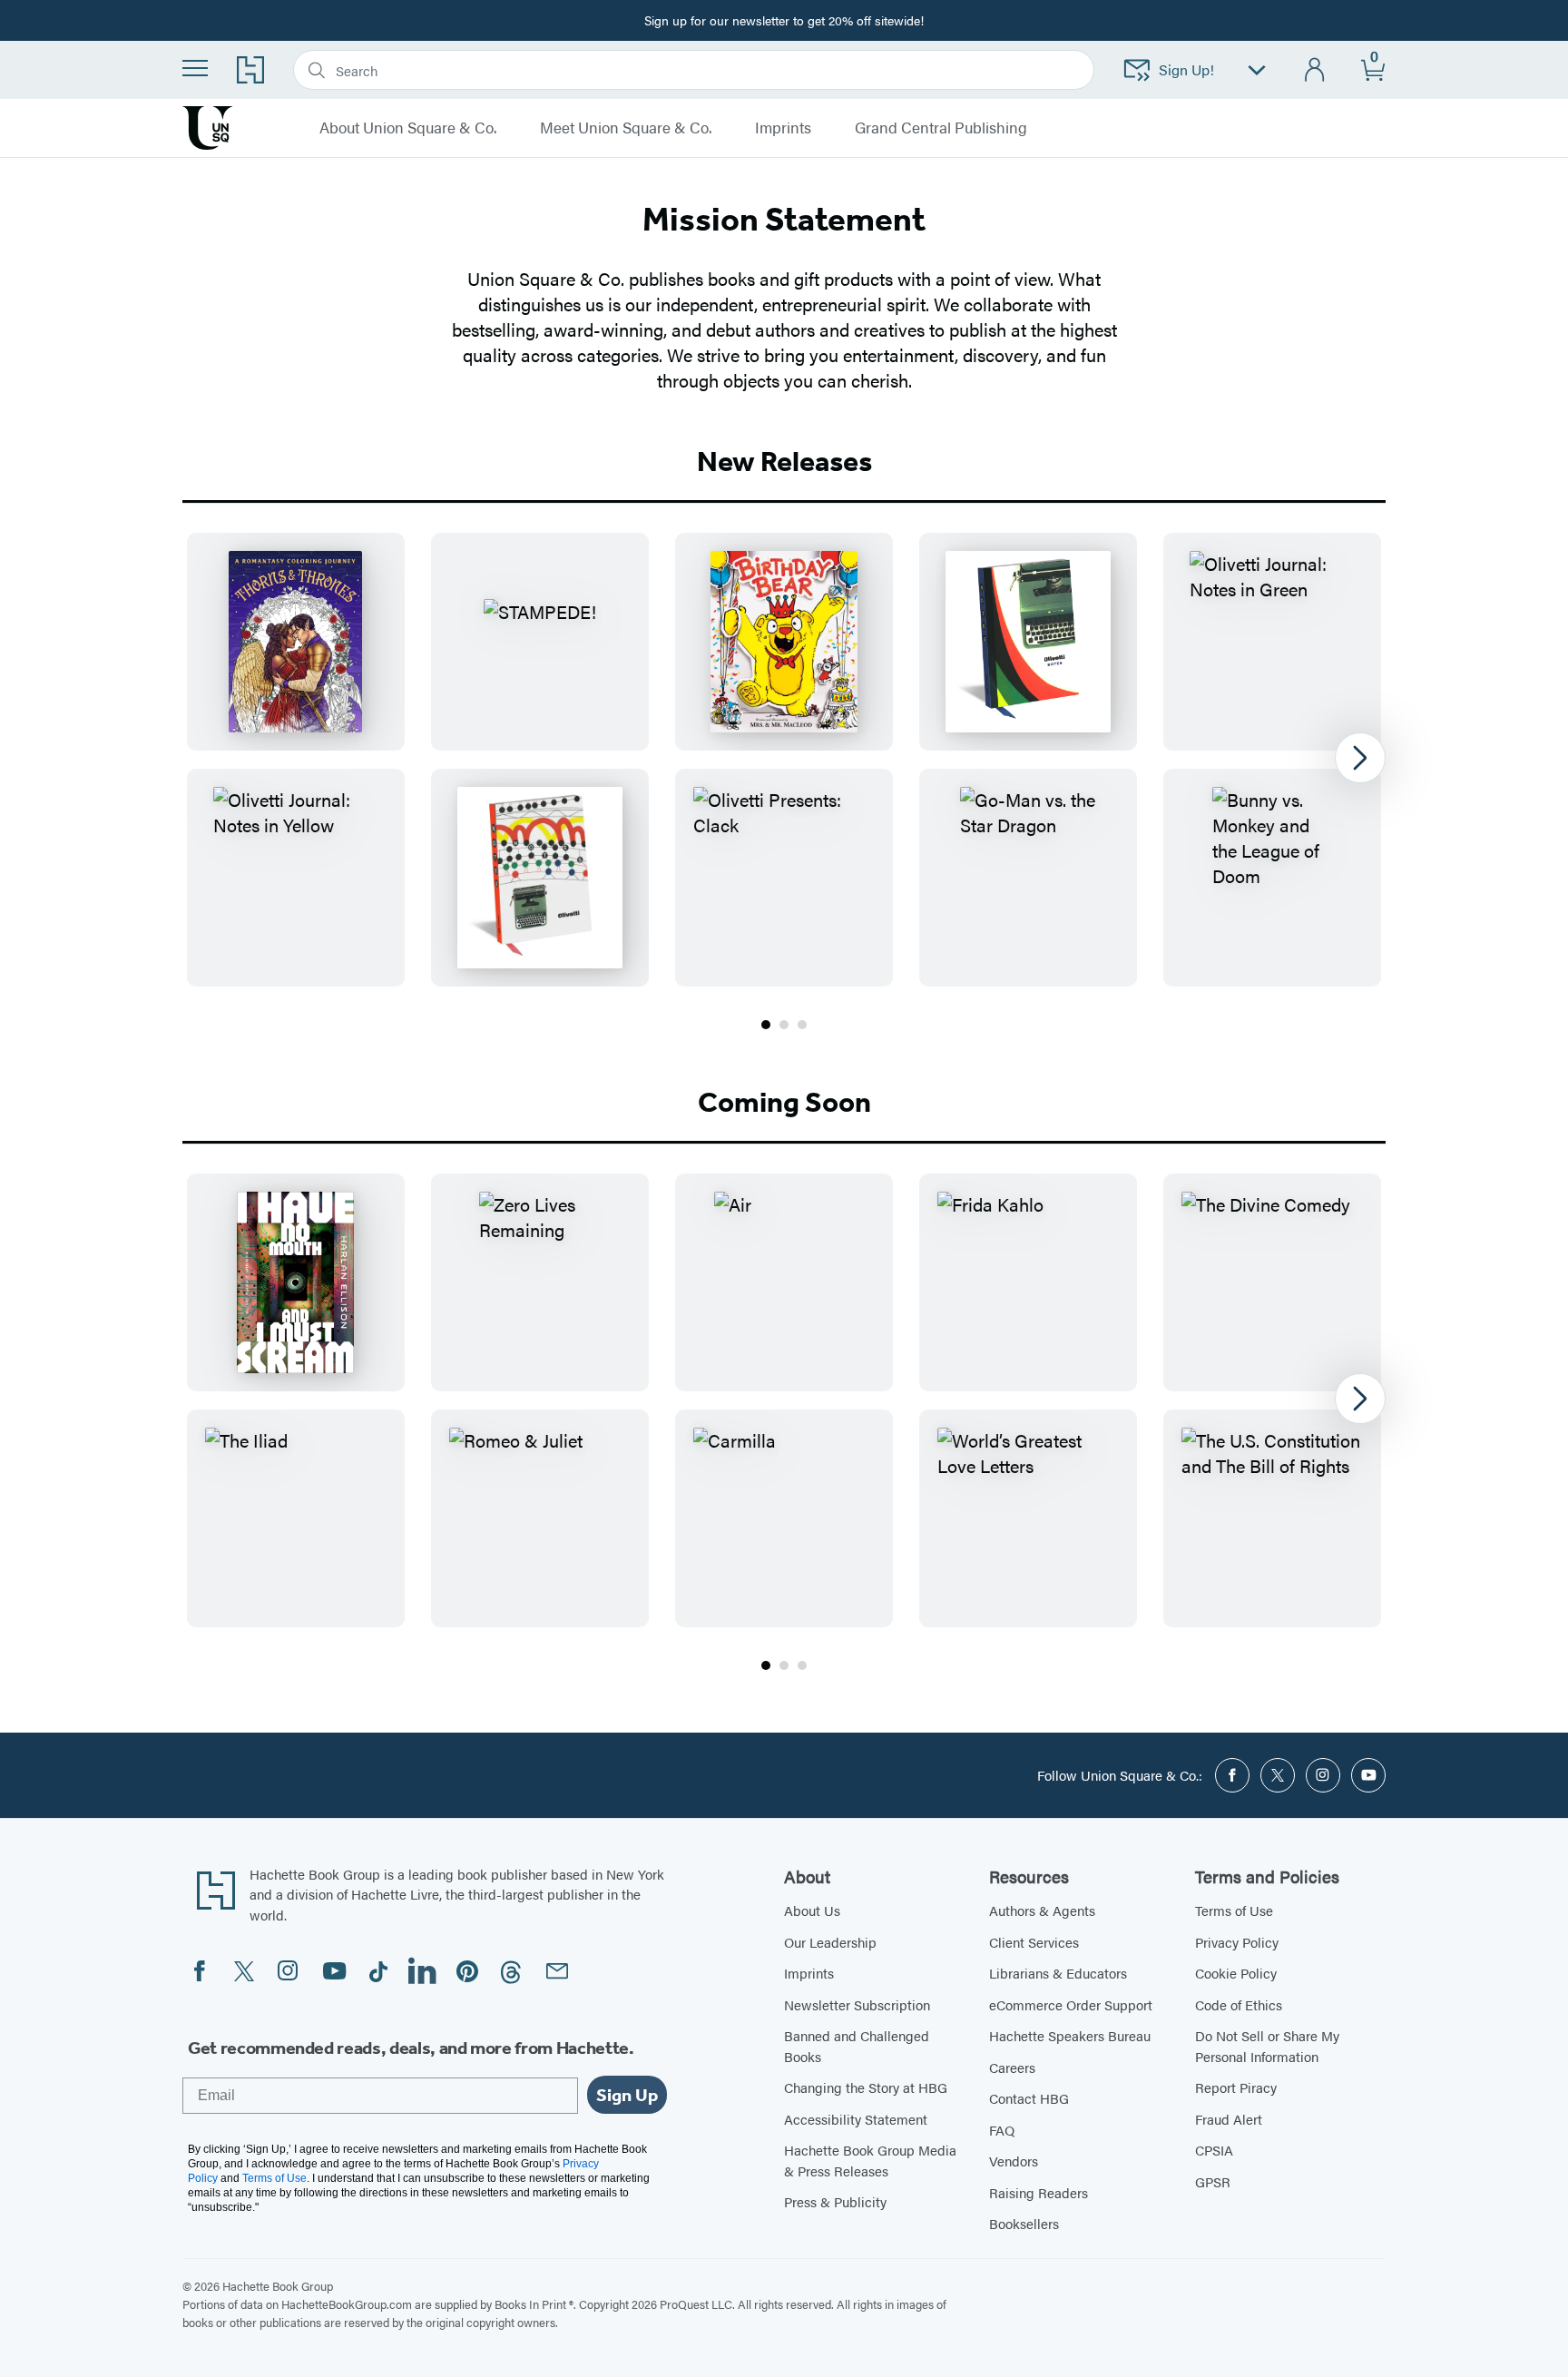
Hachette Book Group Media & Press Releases (870, 2160)
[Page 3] (802, 1025)
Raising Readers (1039, 2192)
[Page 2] (784, 1025)
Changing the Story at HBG (866, 2087)
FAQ (1002, 2130)
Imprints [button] (783, 128)
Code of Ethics (1239, 2004)
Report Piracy (1236, 2087)
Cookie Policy (1236, 1973)
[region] (784, 760)
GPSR (1213, 2181)
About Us (812, 1910)
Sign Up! (1186, 69)
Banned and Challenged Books (857, 2046)
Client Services (1034, 1942)
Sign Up (627, 2095)
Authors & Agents (1042, 1910)
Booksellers (1024, 2223)
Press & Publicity (835, 2201)
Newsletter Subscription (857, 2004)
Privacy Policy (1237, 1942)
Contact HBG (1029, 2098)
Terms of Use (1234, 1910)
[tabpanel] (784, 783)
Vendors (1014, 2161)
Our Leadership (830, 1942)
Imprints (809, 1973)
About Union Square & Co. (408, 128)
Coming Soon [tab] (784, 1102)
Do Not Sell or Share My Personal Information (1267, 2046)
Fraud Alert (1229, 2119)
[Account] (1315, 70)
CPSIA (1214, 2150)
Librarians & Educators (1058, 1973)
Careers (1012, 2067)
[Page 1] (766, 1025)
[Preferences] (1257, 70)
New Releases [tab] (784, 461)
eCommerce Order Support (1071, 2004)
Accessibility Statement (856, 2119)
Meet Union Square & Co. (626, 128)
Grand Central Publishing (941, 128)
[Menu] (195, 68)
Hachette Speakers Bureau (1070, 2035)
